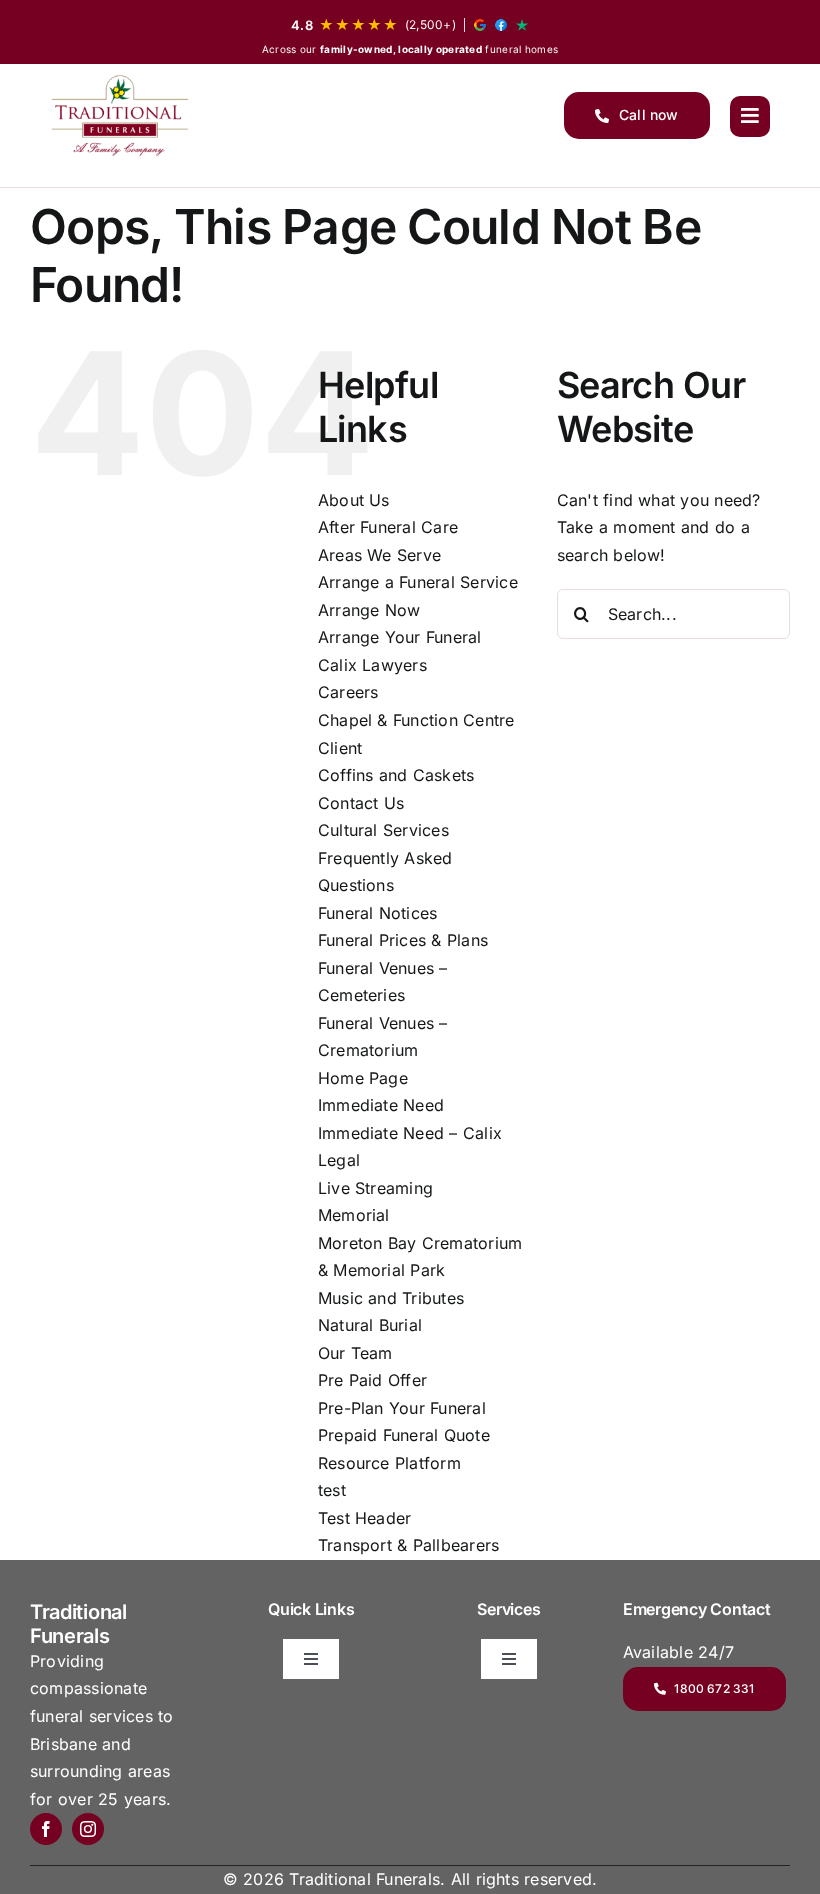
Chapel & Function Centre (416, 720)
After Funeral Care (388, 527)
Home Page (363, 1078)
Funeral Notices (378, 913)
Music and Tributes (391, 1298)
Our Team (355, 1353)
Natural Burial (370, 1325)
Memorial (354, 1215)
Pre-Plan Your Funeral (402, 1408)
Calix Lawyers (372, 665)
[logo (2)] (120, 115)
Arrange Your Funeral (400, 637)
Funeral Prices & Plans (403, 940)
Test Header (365, 1518)
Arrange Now (369, 610)
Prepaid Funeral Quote (404, 1435)
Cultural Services (383, 830)
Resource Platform (389, 1463)
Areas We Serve (379, 555)
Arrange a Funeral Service (418, 582)
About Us (354, 500)
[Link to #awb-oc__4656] (750, 116)
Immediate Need (381, 1105)
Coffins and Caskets (396, 775)
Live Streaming (375, 1188)
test (332, 1490)
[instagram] (88, 1829)
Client (340, 748)
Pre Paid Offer (372, 1380)
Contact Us (361, 803)
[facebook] (46, 1829)
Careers (348, 692)
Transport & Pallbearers (409, 1545)
